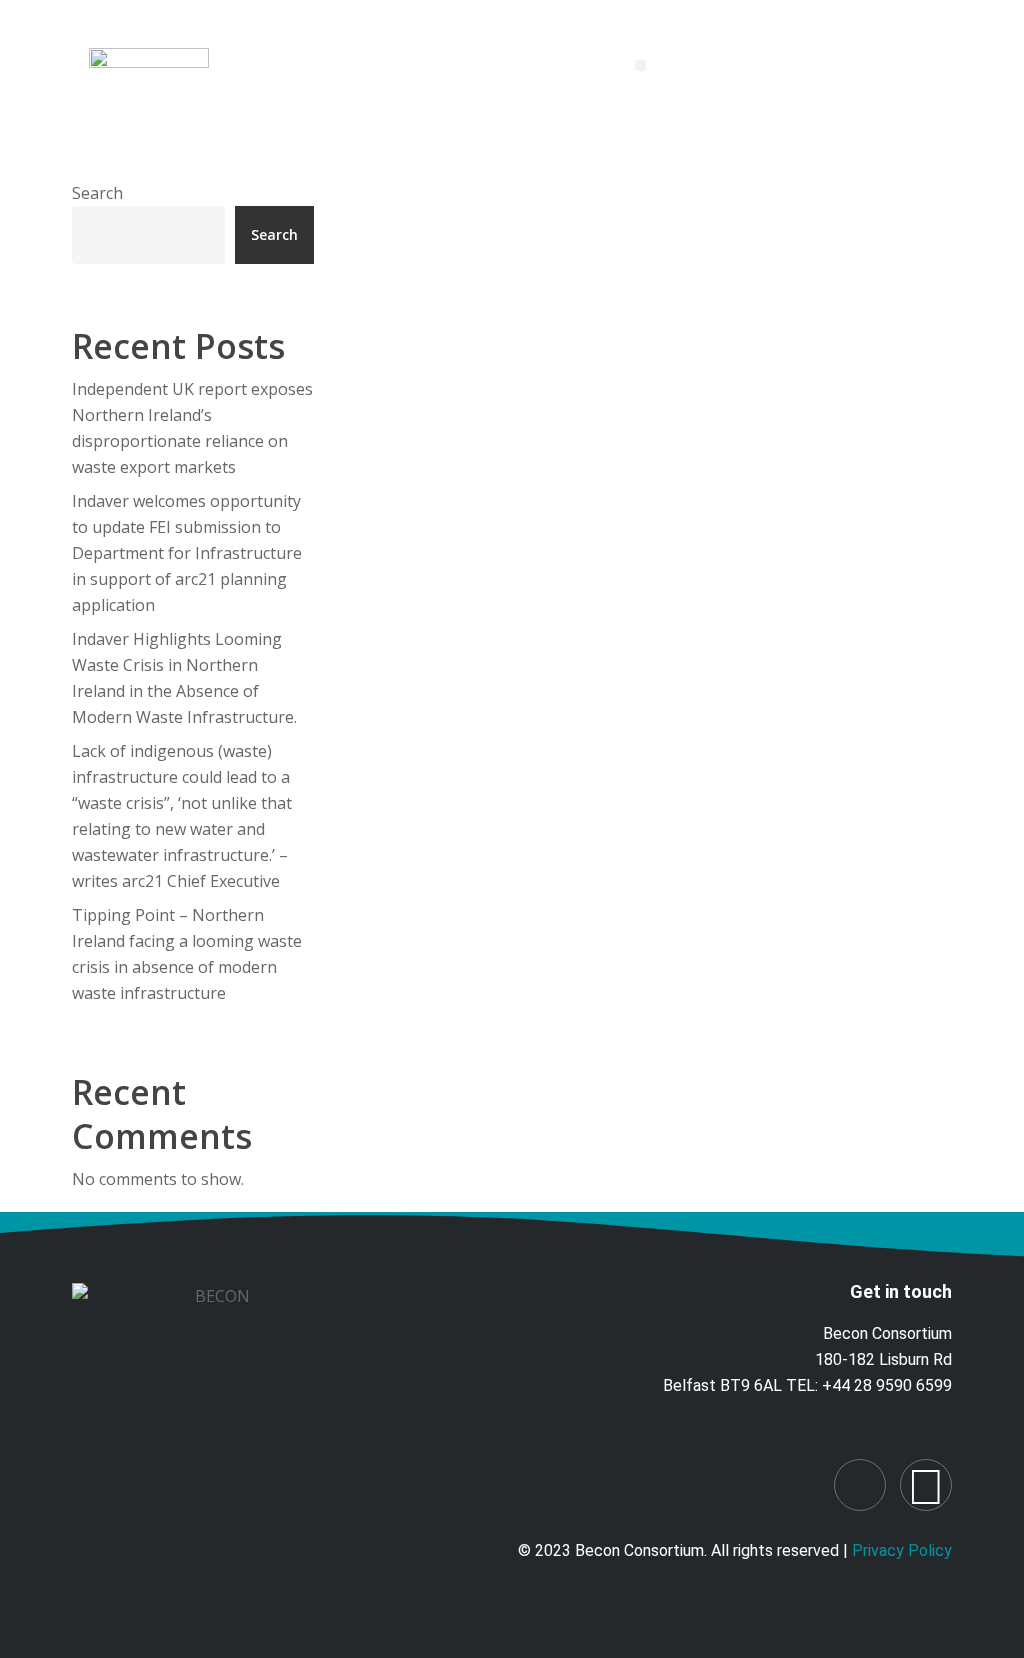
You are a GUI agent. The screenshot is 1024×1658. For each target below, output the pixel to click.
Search (97, 193)
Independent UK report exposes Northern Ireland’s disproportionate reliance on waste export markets (192, 428)
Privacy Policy (902, 1550)
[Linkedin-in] (860, 1485)
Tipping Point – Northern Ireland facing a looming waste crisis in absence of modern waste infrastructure (187, 954)
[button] (640, 65)
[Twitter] (926, 1485)
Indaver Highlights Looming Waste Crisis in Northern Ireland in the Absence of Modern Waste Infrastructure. (184, 678)
